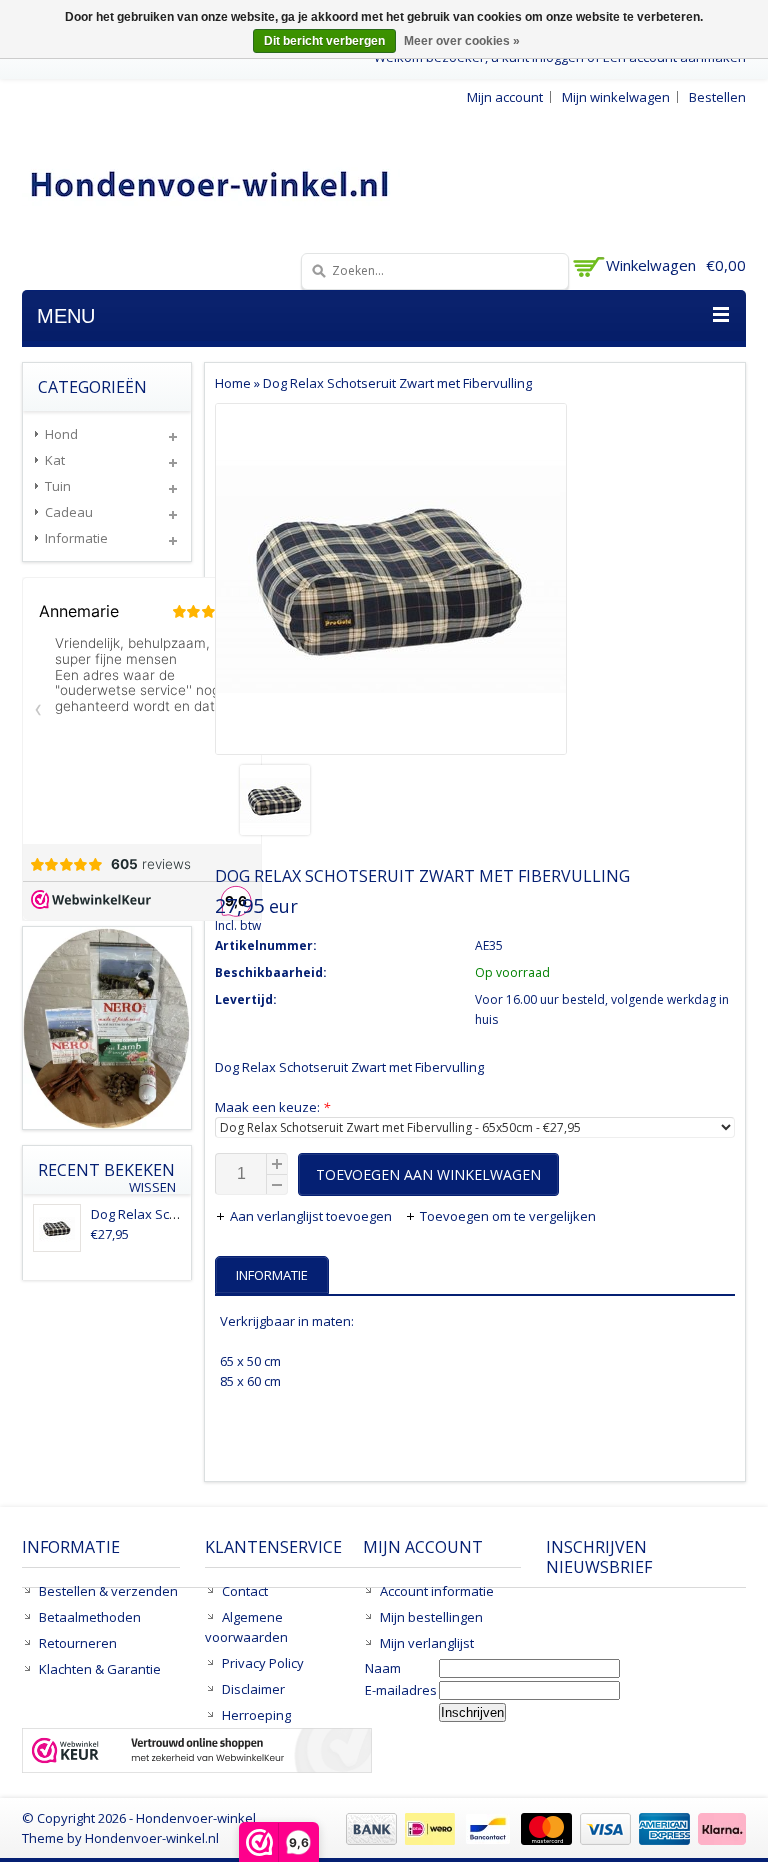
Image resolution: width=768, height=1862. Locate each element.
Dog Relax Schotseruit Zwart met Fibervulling (397, 383)
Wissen (152, 1187)
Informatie (76, 538)
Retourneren (78, 1643)
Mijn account (505, 97)
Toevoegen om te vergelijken (508, 1216)
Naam (383, 1668)
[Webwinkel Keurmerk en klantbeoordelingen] (197, 1753)
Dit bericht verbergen (324, 41)
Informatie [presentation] (272, 1275)
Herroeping (256, 1715)
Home (233, 383)
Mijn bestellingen (431, 1617)
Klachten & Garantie (100, 1669)
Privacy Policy (263, 1663)
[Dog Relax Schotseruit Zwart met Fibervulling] (391, 802)
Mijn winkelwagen (616, 97)
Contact (245, 1591)
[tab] (274, 1275)
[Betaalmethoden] (543, 1840)
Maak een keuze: (272, 1107)
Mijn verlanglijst (427, 1643)
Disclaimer (253, 1689)
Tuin (58, 486)
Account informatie (437, 1591)
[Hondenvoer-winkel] (211, 183)
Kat (55, 460)
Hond (61, 434)
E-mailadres (401, 1690)
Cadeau (69, 512)
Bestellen (717, 97)
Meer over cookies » (462, 41)
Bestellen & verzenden (108, 1591)
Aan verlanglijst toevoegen (312, 1216)
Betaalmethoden (90, 1617)
